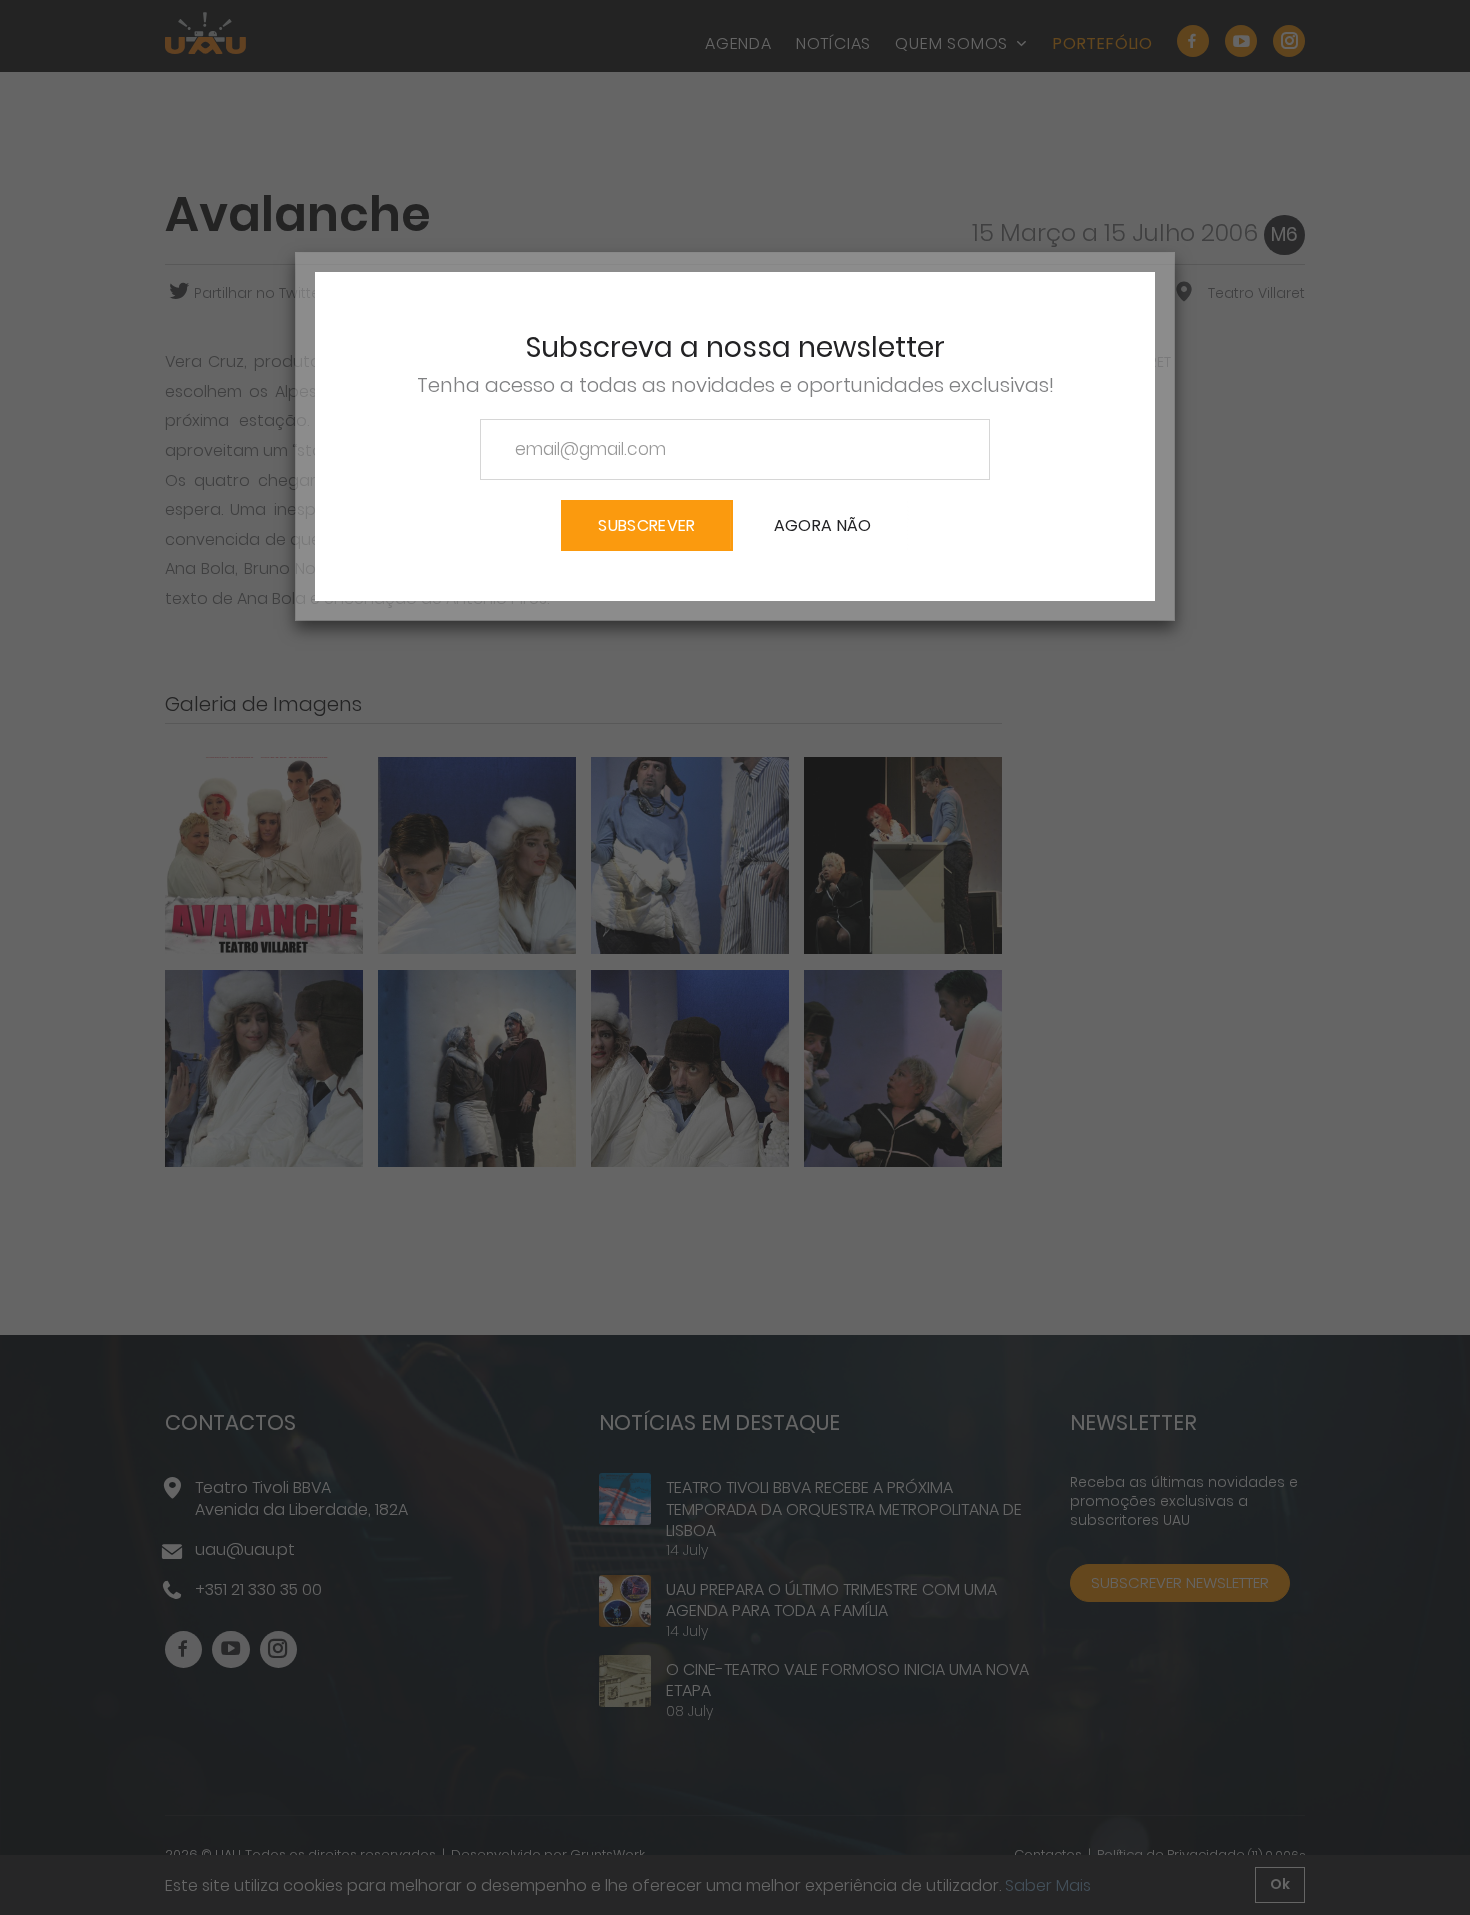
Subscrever (646, 525)
